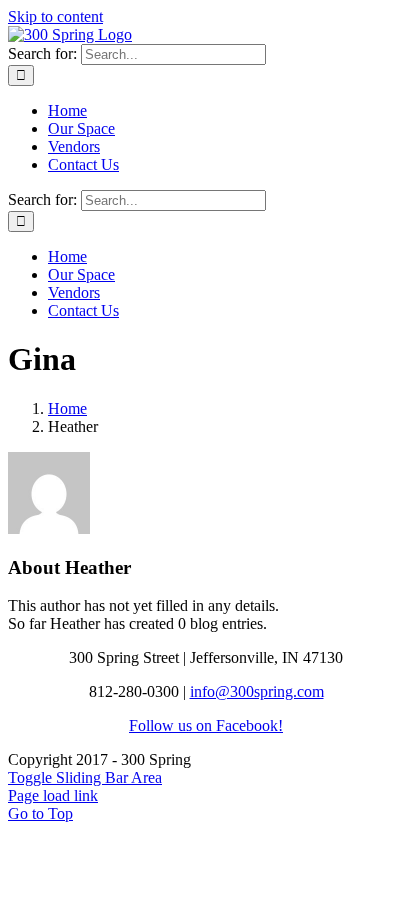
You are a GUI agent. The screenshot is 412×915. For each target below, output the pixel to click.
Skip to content (55, 16)
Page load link (53, 795)
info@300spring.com (257, 691)
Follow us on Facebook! (206, 725)
